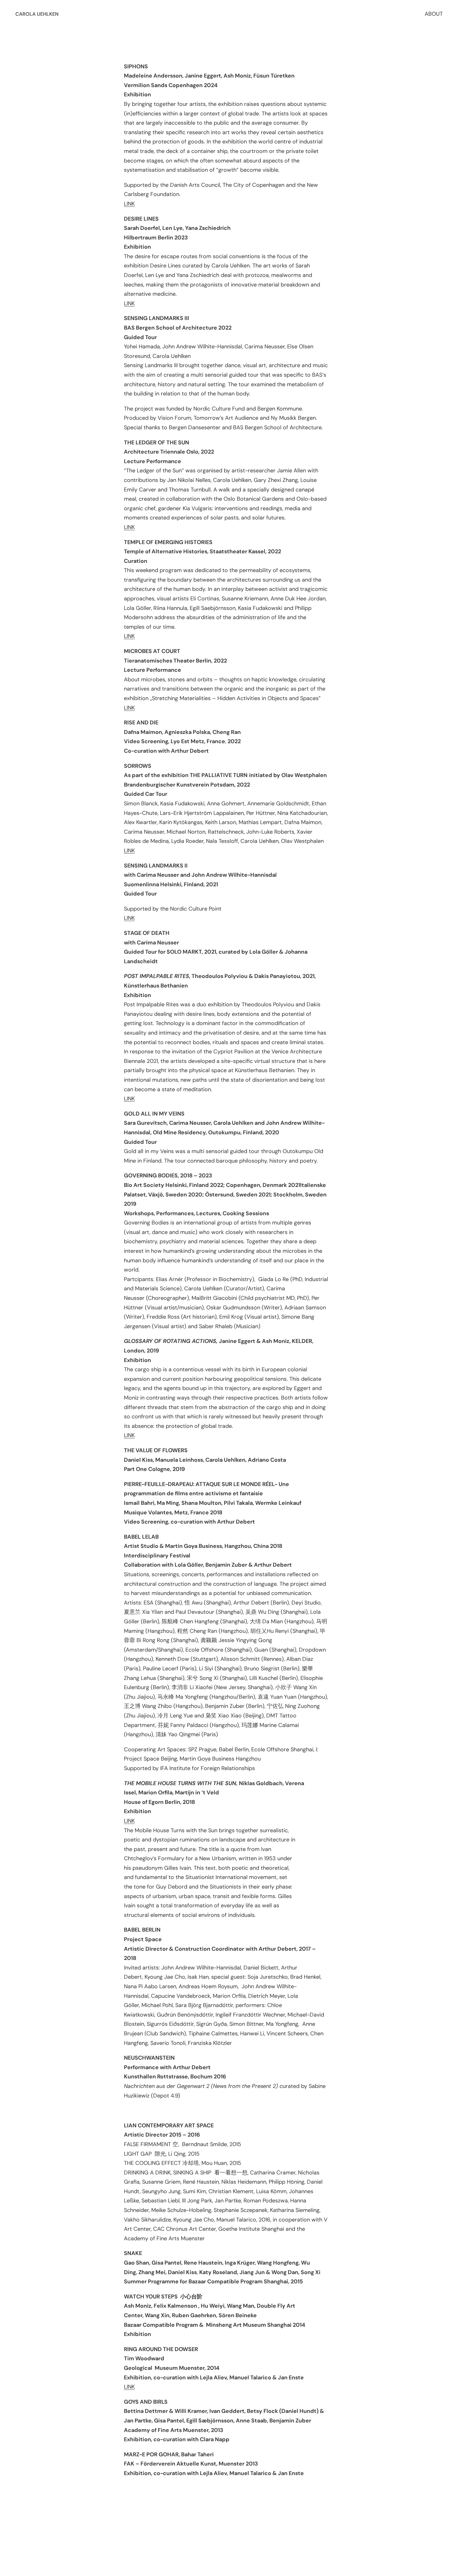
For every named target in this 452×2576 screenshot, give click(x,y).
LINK (129, 204)
